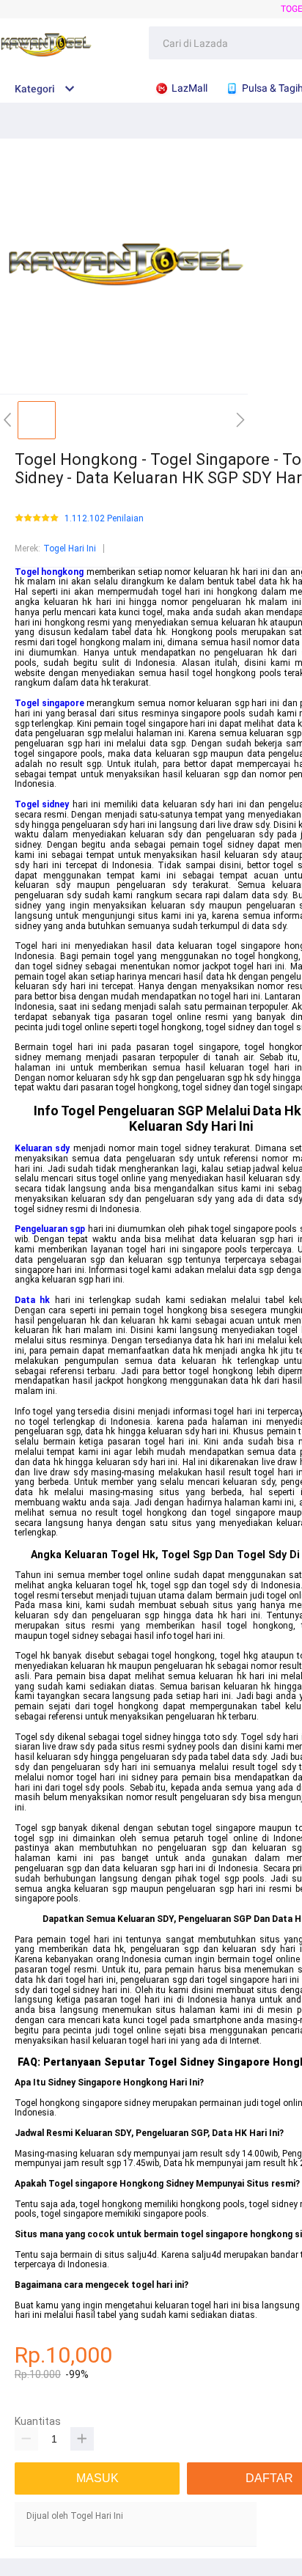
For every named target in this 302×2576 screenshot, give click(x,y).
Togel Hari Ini (70, 548)
